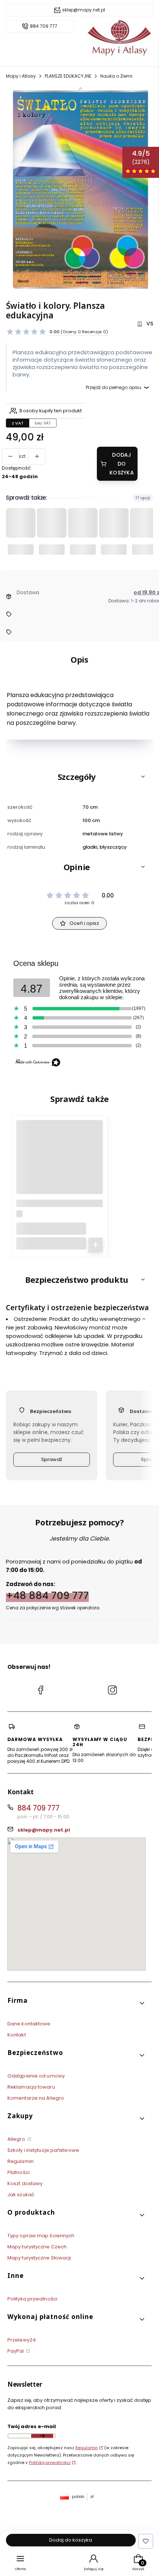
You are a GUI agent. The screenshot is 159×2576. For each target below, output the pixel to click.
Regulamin (21, 2161)
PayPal (16, 2351)
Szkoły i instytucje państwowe (43, 2150)
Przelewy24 (22, 2340)
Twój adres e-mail (32, 2426)
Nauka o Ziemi (116, 76)
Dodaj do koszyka (122, 464)
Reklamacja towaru (31, 2087)
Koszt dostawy (25, 2183)
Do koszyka (95, 1245)
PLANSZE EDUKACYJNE (68, 76)
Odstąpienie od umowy (36, 2076)
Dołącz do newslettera (42, 2436)
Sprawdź (52, 1459)
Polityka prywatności (32, 2299)
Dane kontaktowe (29, 2024)
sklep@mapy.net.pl (84, 10)
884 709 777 (44, 26)
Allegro (17, 2139)
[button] (79, 777)
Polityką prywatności (50, 2462)
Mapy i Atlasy (21, 76)
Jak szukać (21, 2195)
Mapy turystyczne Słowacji (39, 2258)
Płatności (18, 2172)
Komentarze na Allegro (36, 2098)
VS (150, 324)
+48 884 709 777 (47, 1595)
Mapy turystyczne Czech (37, 2247)
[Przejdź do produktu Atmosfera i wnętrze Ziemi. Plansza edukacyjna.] (60, 1166)
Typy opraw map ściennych (41, 2236)
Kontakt (17, 2035)
